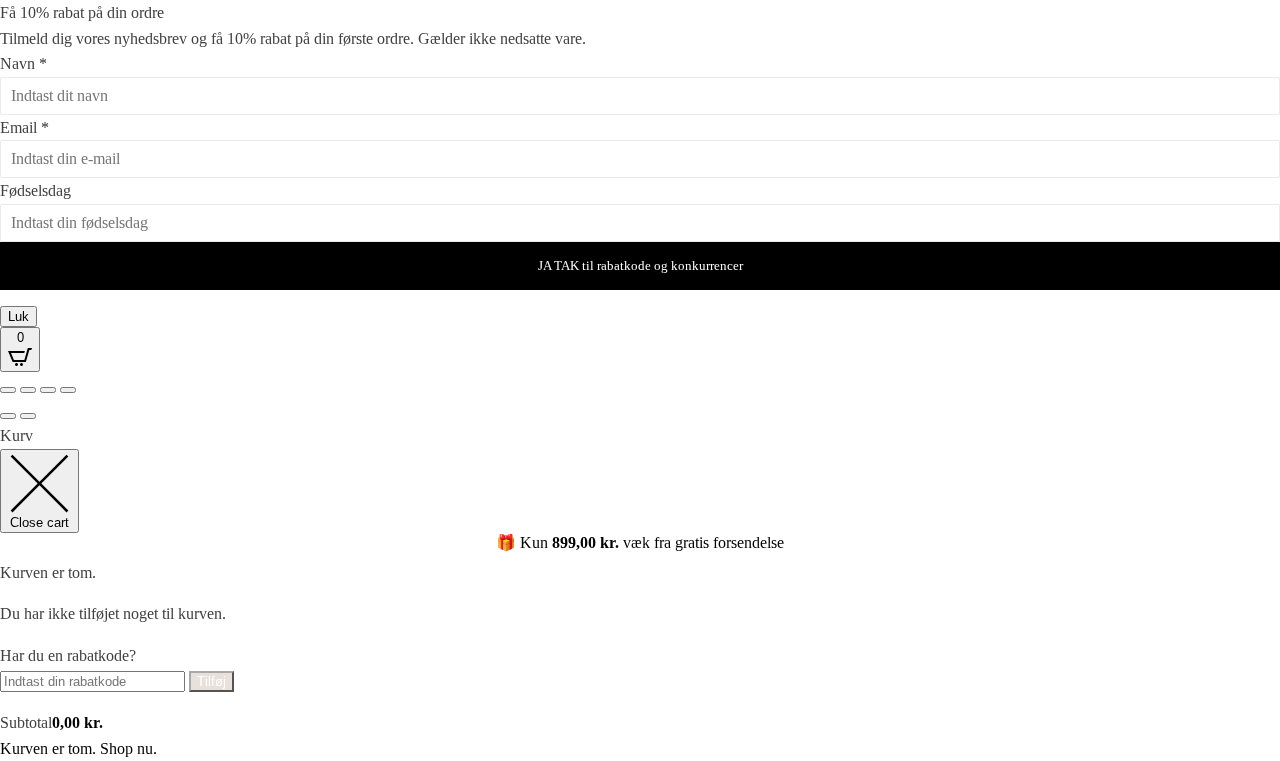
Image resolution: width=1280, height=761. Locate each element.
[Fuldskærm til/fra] (28, 390)
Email (24, 127)
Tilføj (211, 681)
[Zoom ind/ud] (8, 390)
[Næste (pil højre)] (28, 416)
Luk (18, 316)
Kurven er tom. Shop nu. (78, 748)
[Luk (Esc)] (68, 390)
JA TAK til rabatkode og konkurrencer (640, 265)
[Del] (48, 390)
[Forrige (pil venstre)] (8, 416)
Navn (23, 63)
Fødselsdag (35, 190)
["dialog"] (640, 592)
